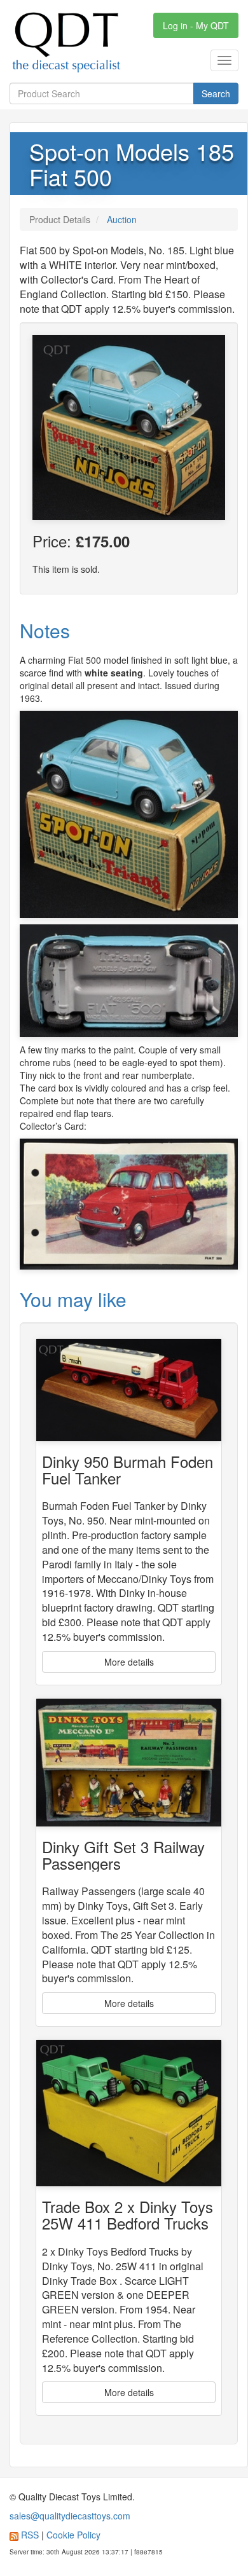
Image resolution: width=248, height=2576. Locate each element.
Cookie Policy (73, 2535)
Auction (122, 219)
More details (129, 1662)
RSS (30, 2535)
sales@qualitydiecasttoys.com (70, 2516)
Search (216, 93)
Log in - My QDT (196, 25)
